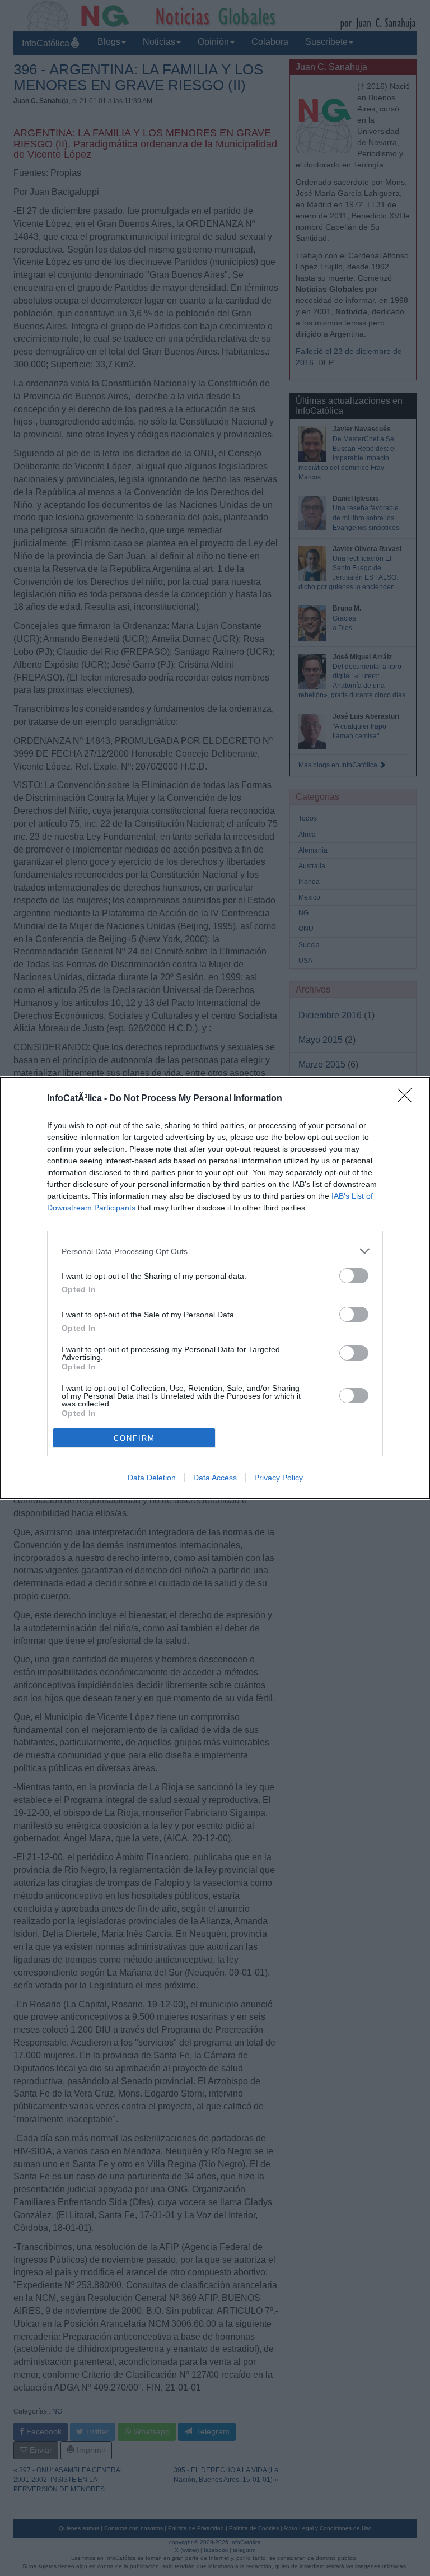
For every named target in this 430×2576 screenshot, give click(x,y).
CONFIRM (134, 1438)
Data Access (215, 1478)
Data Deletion (152, 1478)
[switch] (354, 1276)
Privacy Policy (279, 1478)
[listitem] (215, 1251)
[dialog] (215, 1288)
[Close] (408, 1099)
